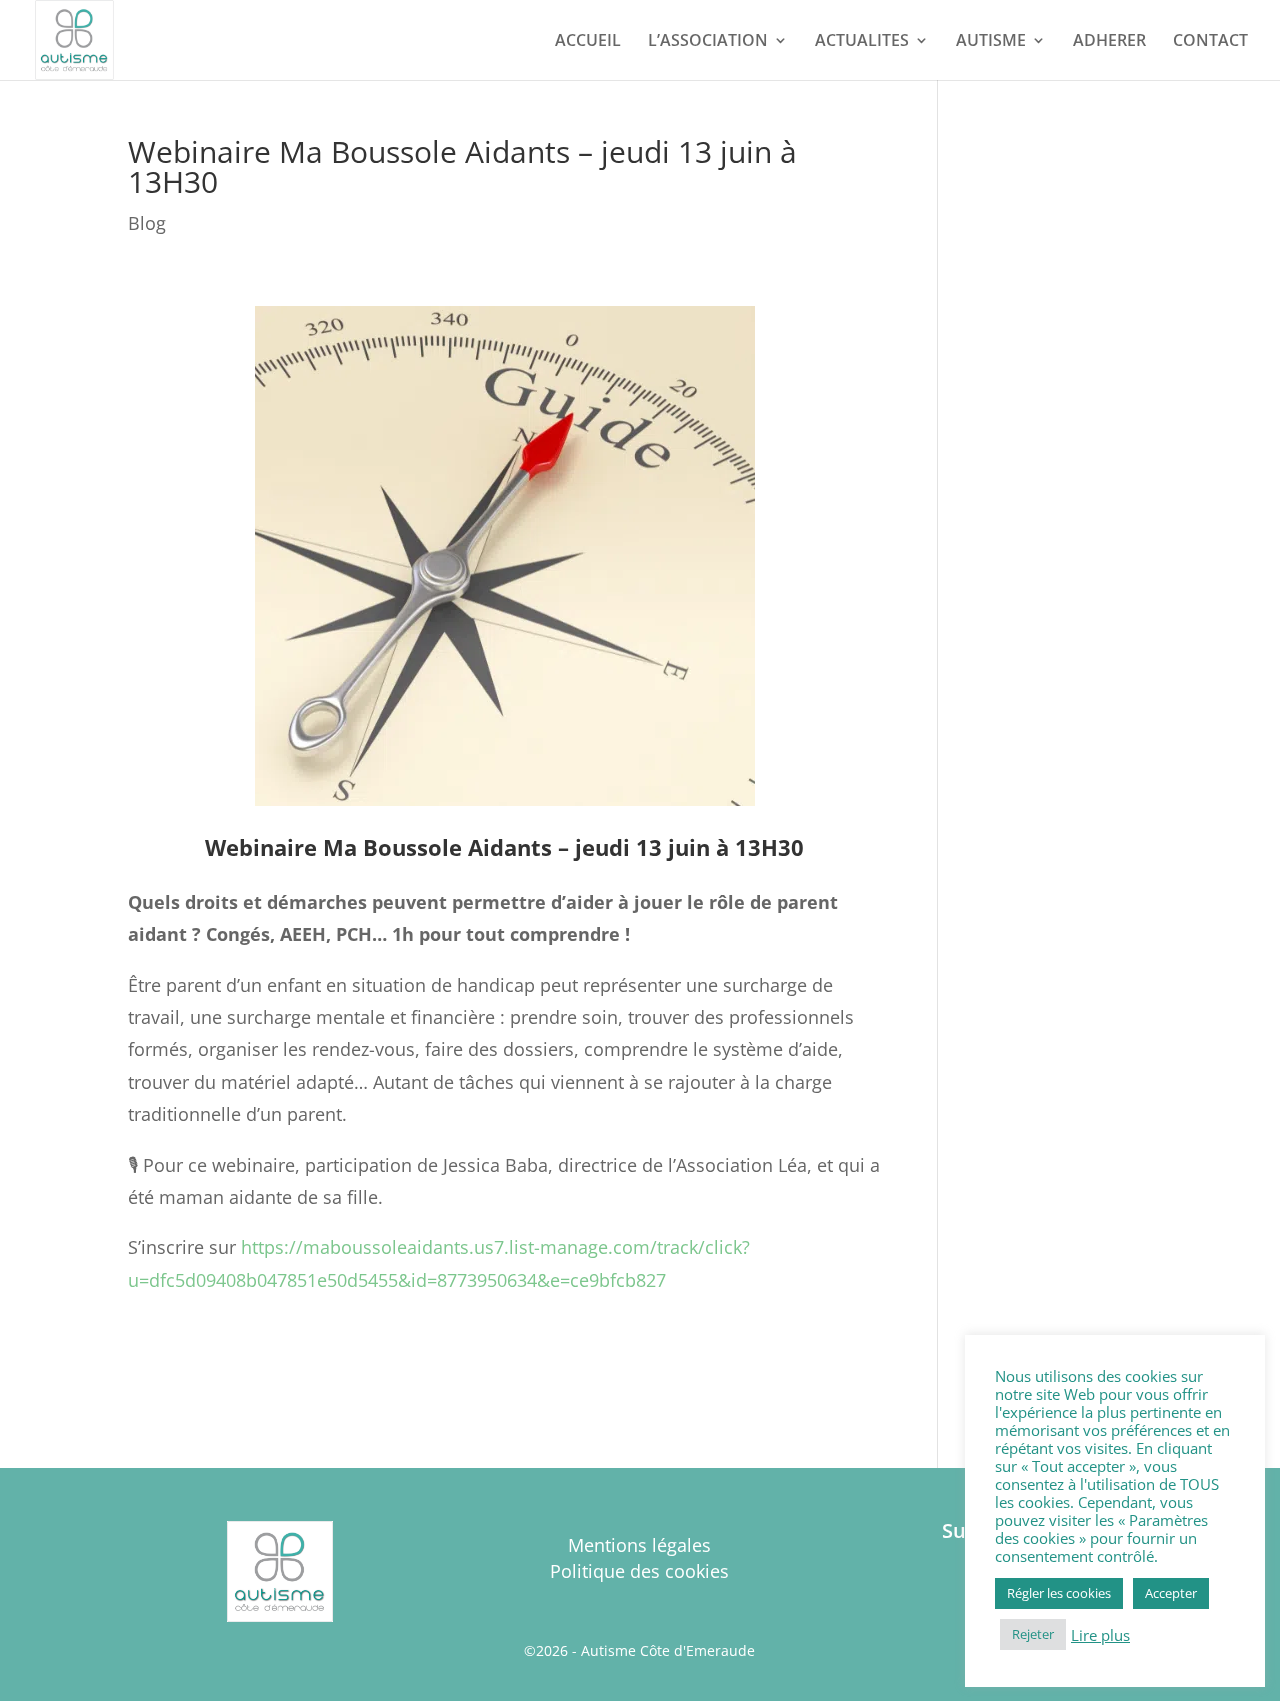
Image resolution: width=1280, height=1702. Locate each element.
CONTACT (1210, 42)
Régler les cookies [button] (1059, 1593)
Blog (147, 223)
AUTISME (991, 42)
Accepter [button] (1171, 1593)
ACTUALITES (862, 42)
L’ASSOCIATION (708, 42)
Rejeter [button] (1033, 1634)
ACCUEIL (588, 42)
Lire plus (1100, 1635)
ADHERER (1109, 42)
